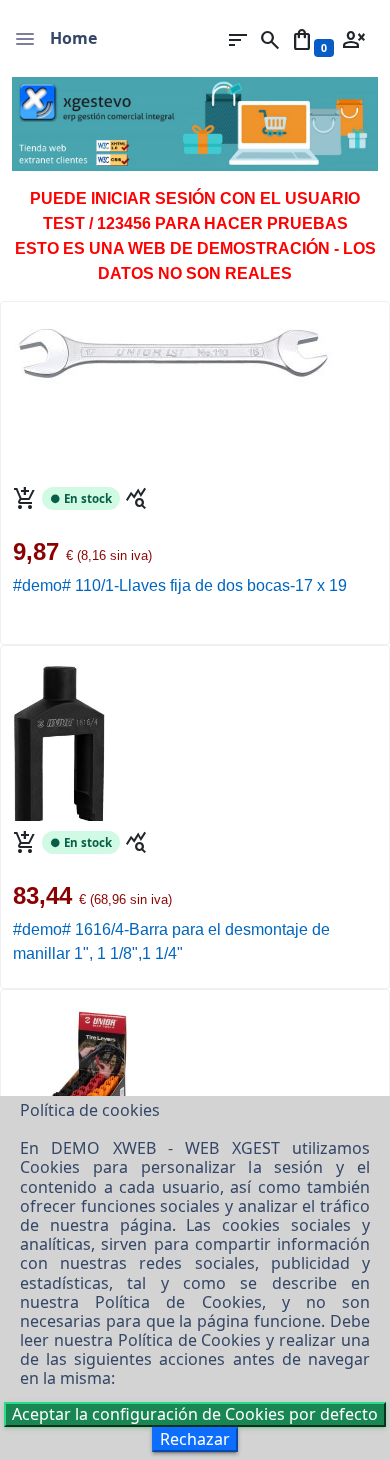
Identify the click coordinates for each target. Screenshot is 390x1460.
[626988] (73, 1084)
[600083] (173, 341)
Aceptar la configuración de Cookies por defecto (195, 1414)
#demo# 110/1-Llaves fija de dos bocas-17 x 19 (180, 585)
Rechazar (195, 1439)
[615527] (60, 740)
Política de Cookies (178, 1302)
